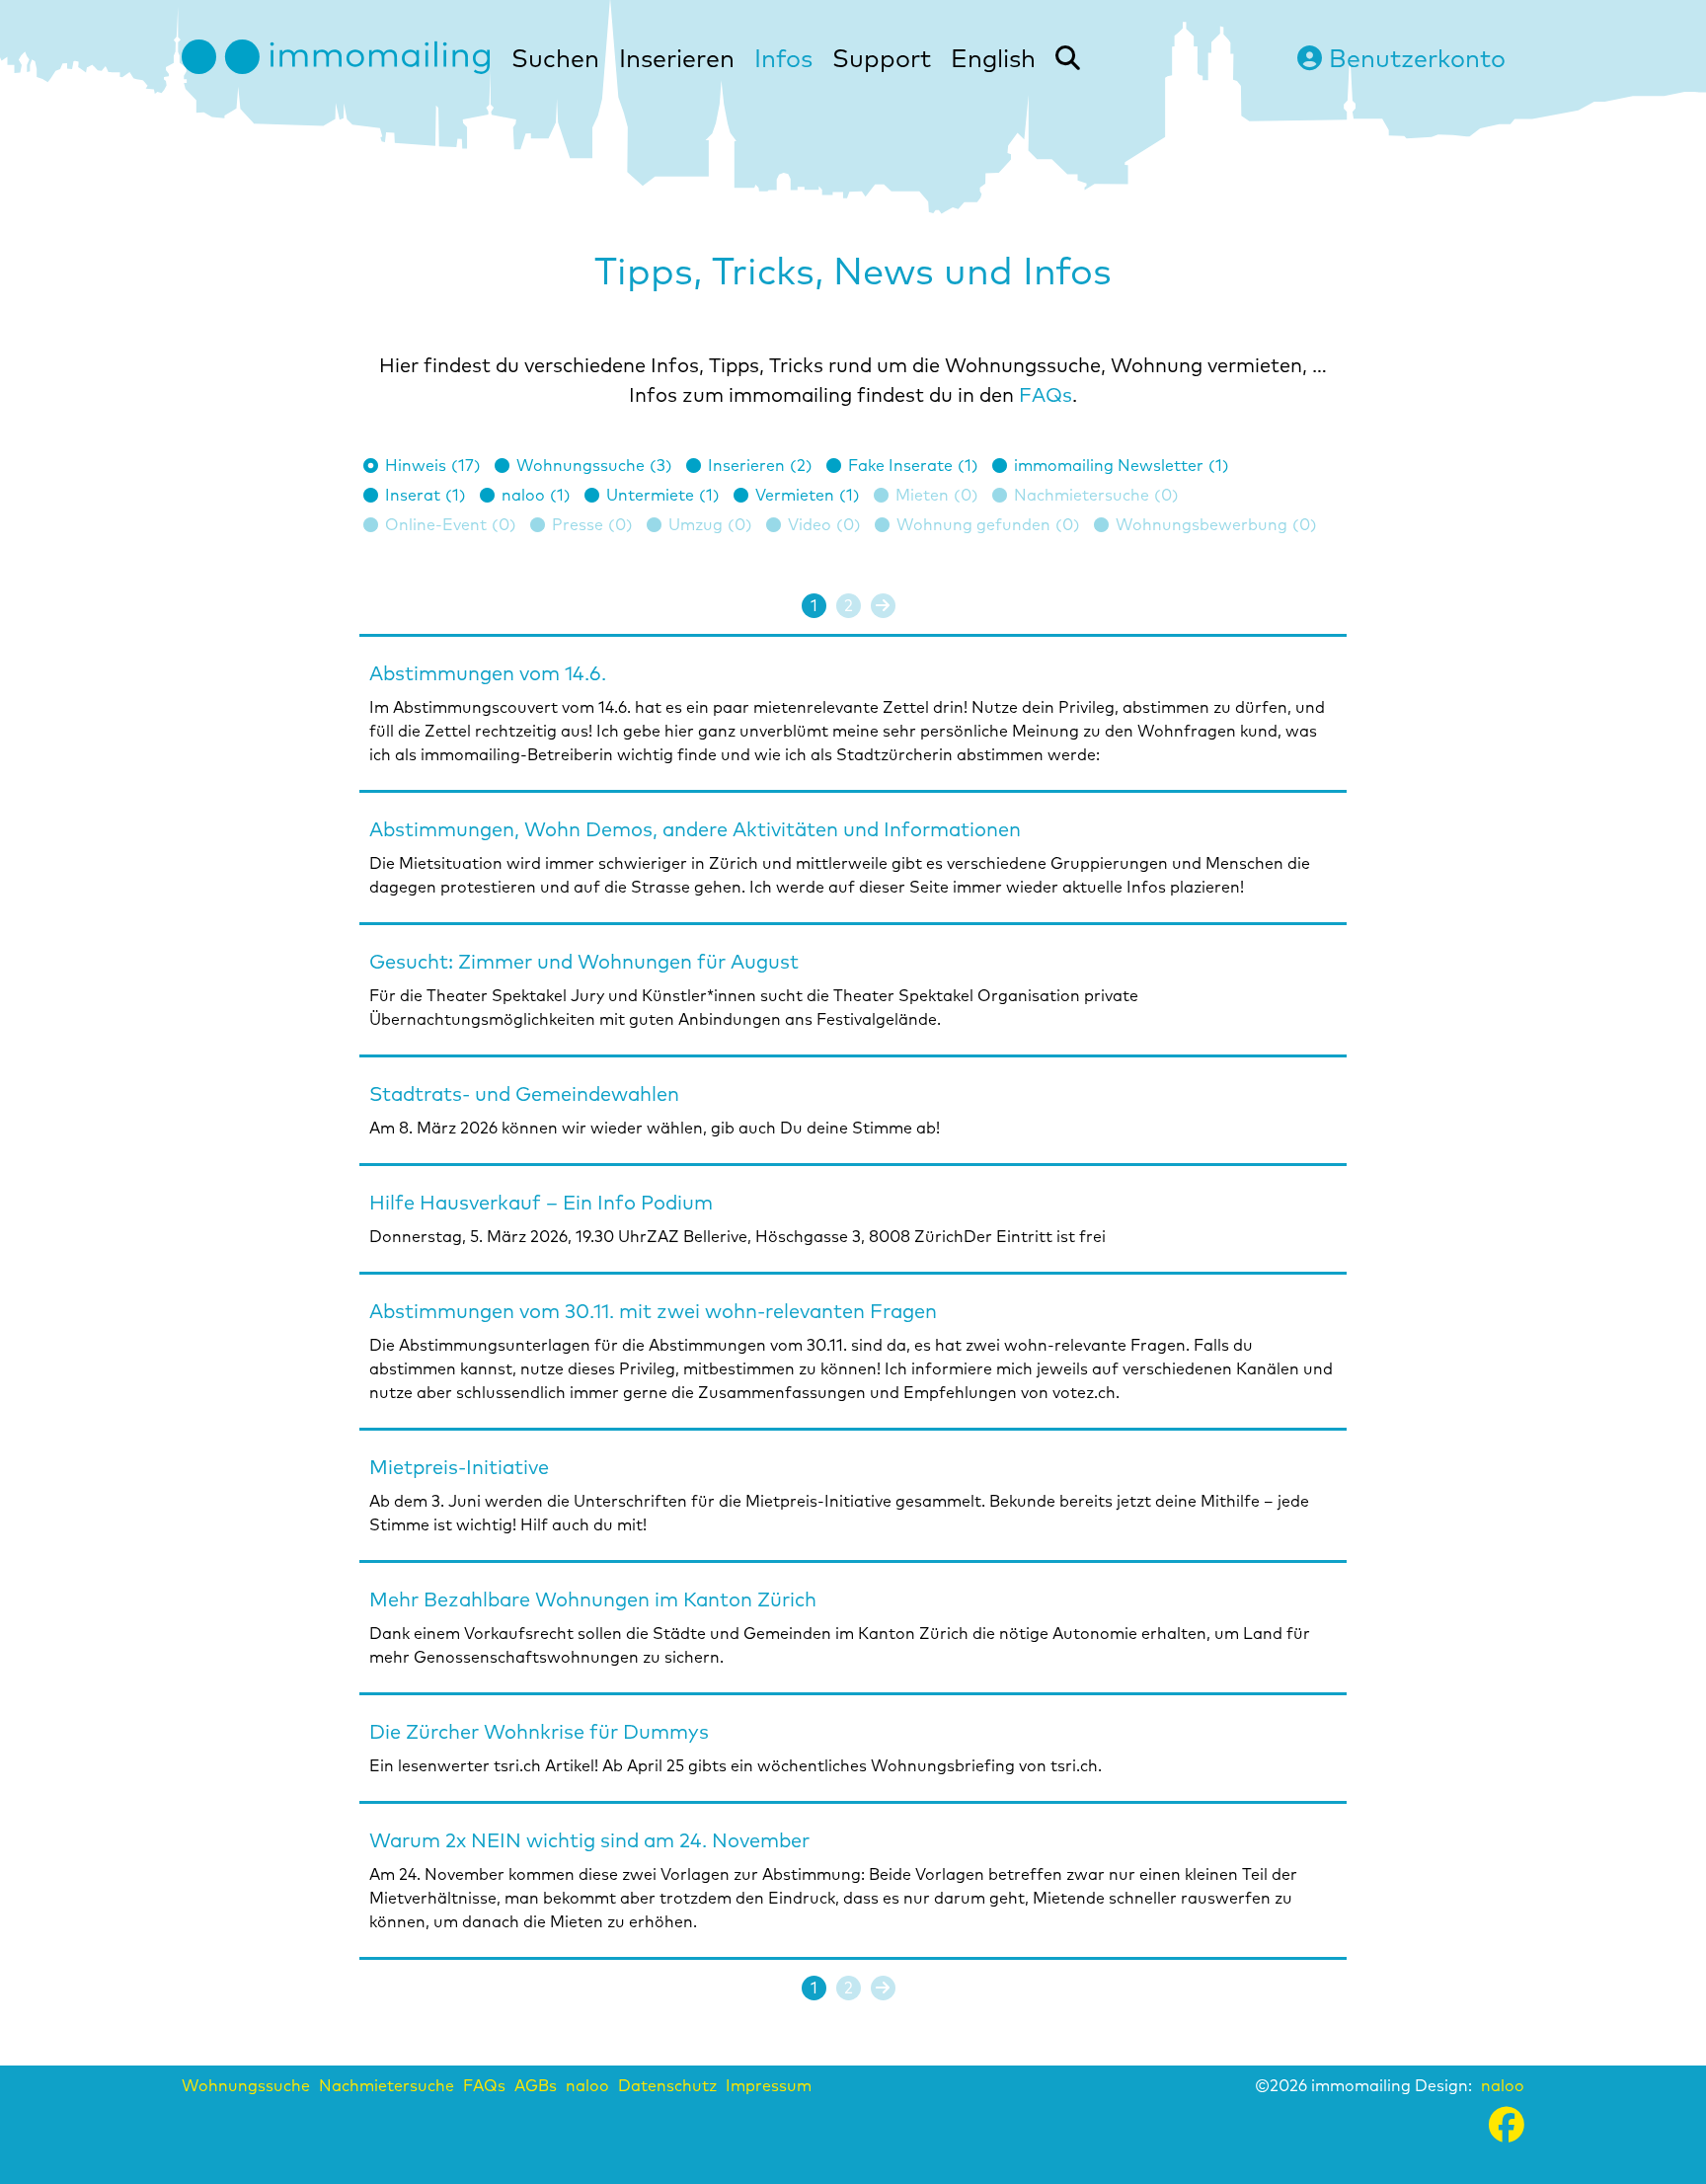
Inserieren (677, 58)
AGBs (536, 2085)
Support (882, 58)
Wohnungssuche (246, 2085)
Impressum (769, 2085)
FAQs (1046, 394)
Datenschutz (667, 2085)
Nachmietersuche (387, 2085)
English (993, 58)
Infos (783, 58)
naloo (587, 2085)
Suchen (555, 58)
